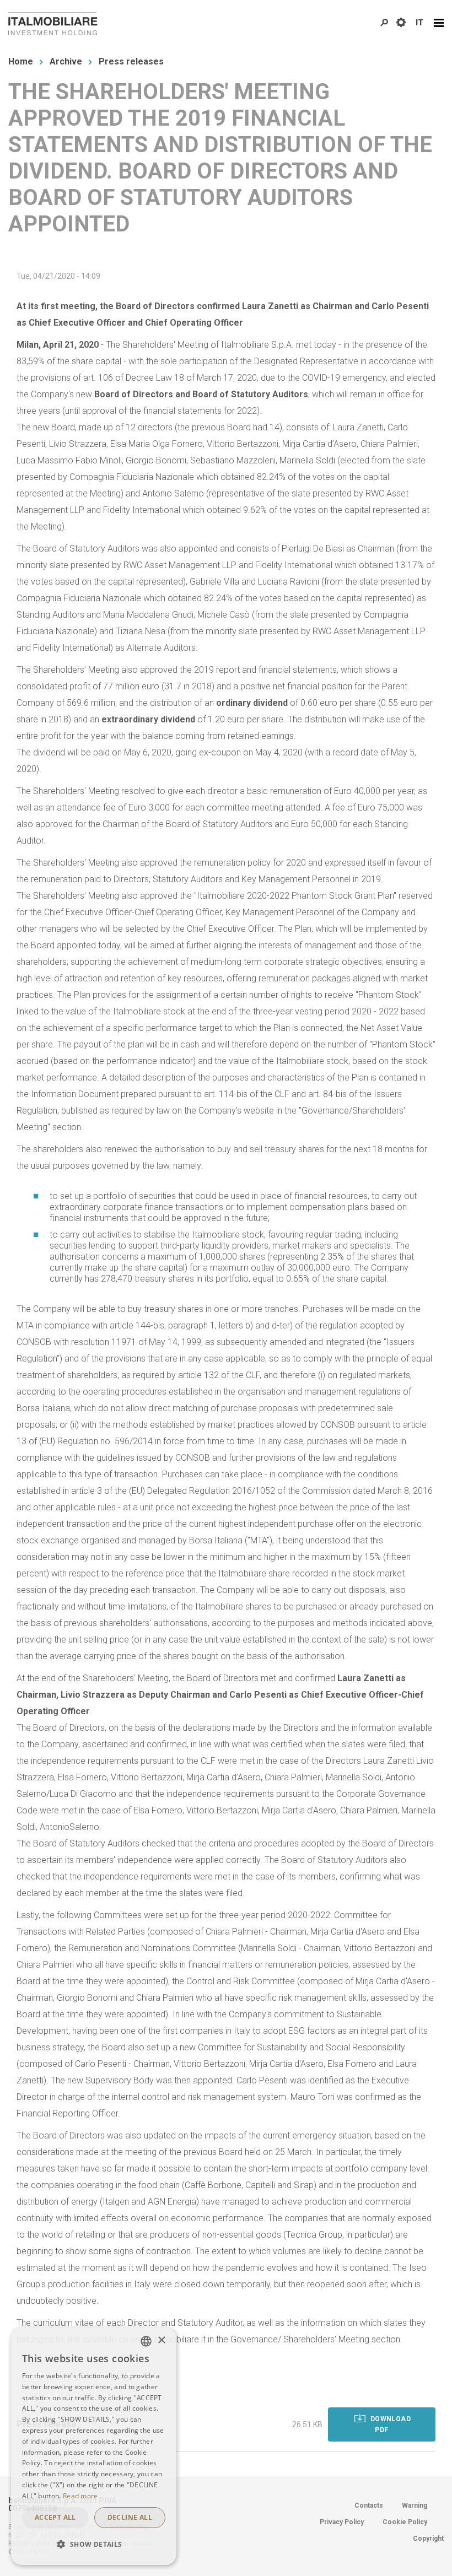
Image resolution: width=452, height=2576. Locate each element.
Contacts (369, 2505)
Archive (66, 61)
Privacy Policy (342, 2522)
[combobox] (146, 2341)
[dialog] (94, 2446)
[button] (94, 2545)
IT (419, 23)
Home (21, 61)
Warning (415, 2505)
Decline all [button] (130, 2517)
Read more (80, 2496)
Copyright (428, 2539)
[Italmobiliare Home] (53, 24)
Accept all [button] (55, 2517)
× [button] (161, 2340)
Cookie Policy (405, 2522)
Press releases (131, 61)
